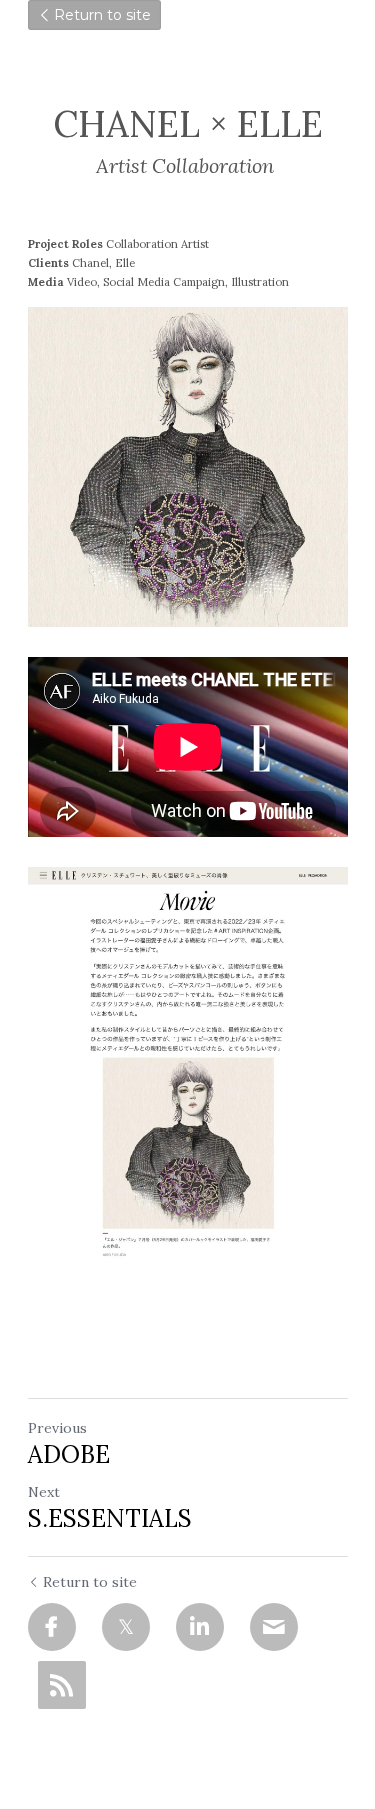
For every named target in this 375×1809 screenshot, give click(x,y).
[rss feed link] (62, 1685)
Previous (57, 1428)
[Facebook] (52, 1627)
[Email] (274, 1627)
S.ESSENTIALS (110, 1519)
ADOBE (69, 1455)
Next (44, 1492)
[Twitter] (126, 1627)
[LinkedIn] (200, 1627)
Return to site (102, 15)
